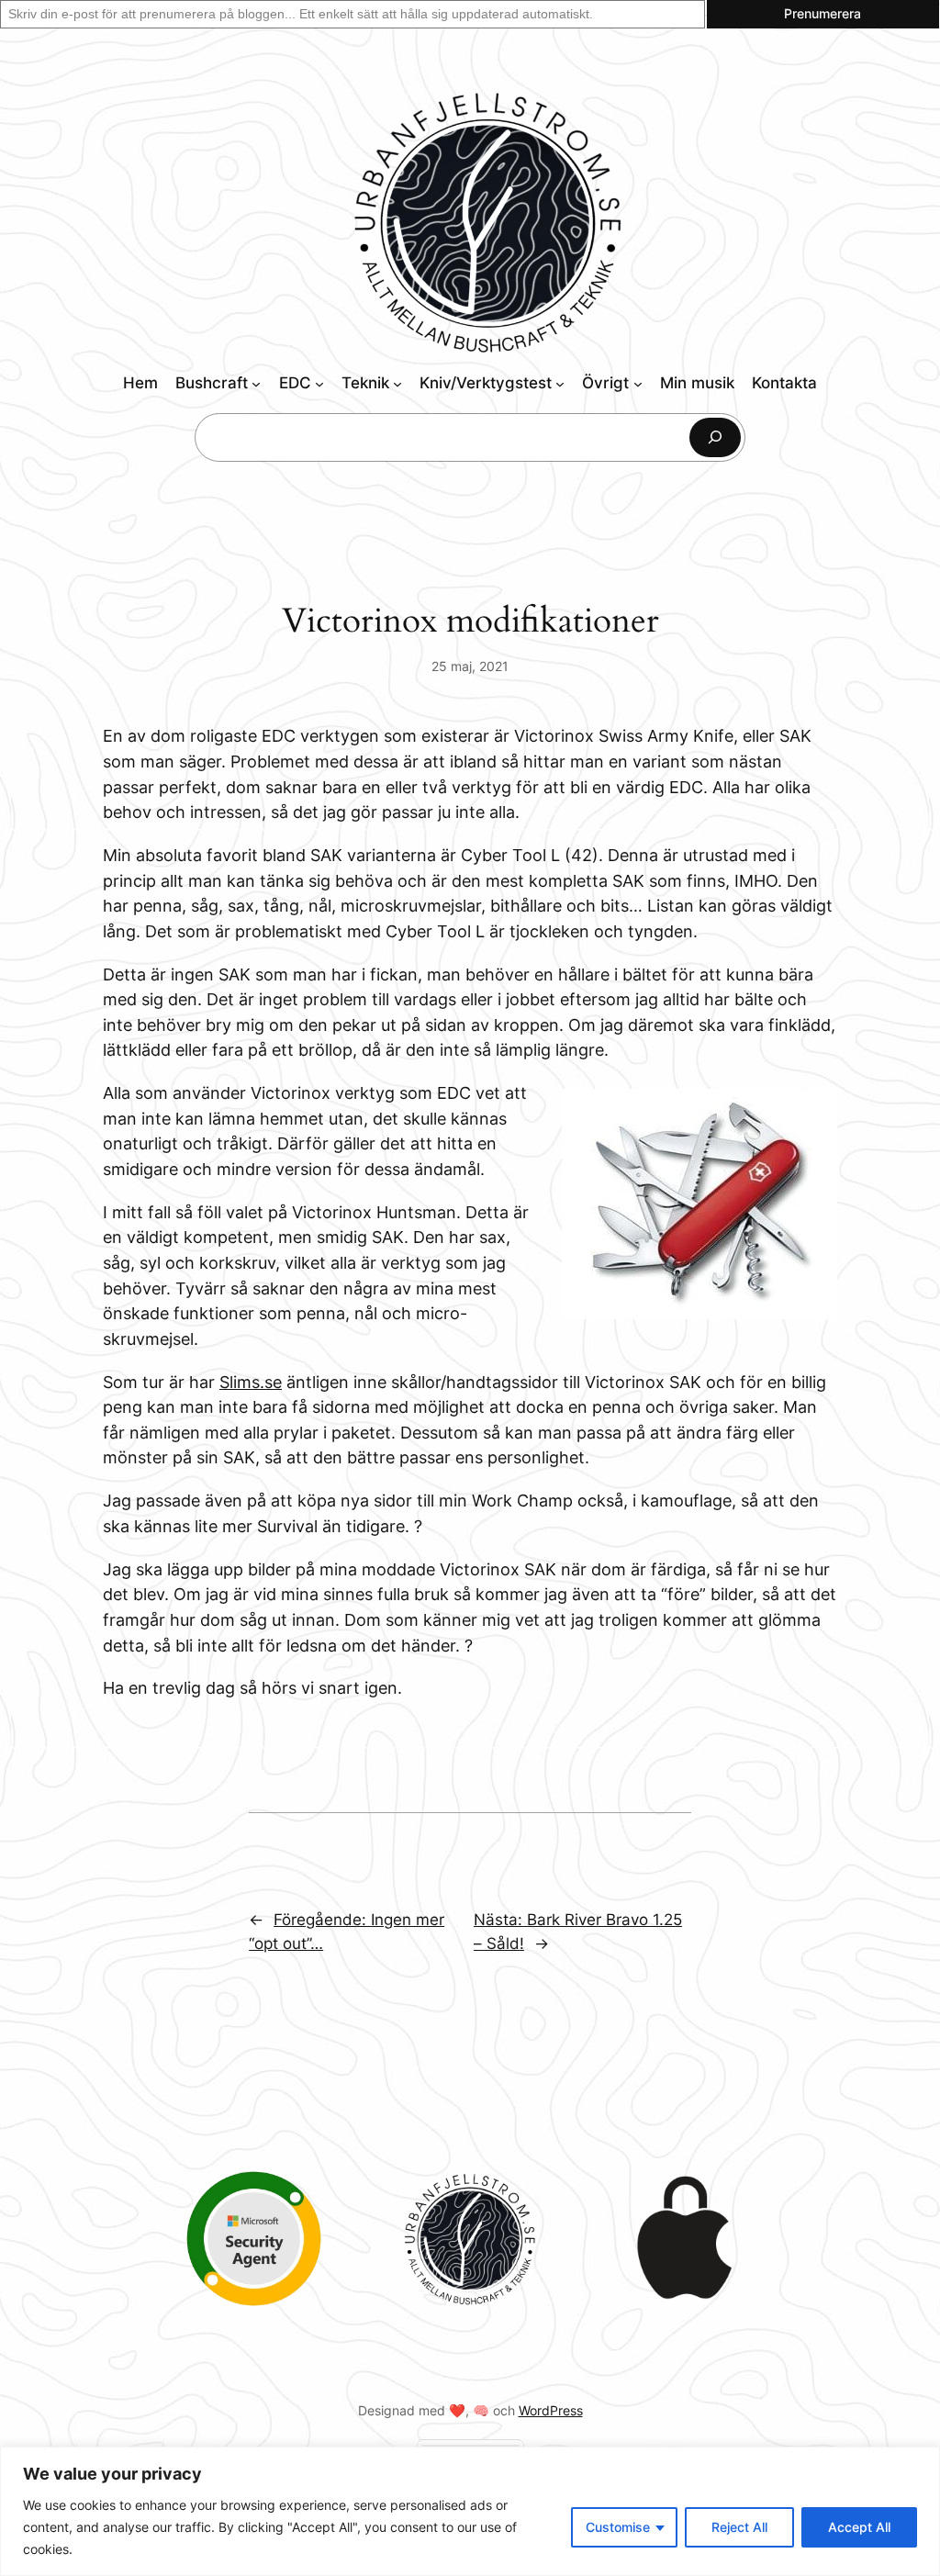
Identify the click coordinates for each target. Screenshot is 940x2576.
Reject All (739, 2527)
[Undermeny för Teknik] (397, 384)
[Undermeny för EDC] (319, 384)
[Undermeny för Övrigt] (638, 384)
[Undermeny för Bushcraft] (256, 384)
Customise (618, 2527)
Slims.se (251, 1382)
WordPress (551, 2410)
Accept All (859, 2527)
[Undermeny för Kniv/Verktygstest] (560, 384)
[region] (470, 2511)
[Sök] (715, 437)
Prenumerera (822, 13)
